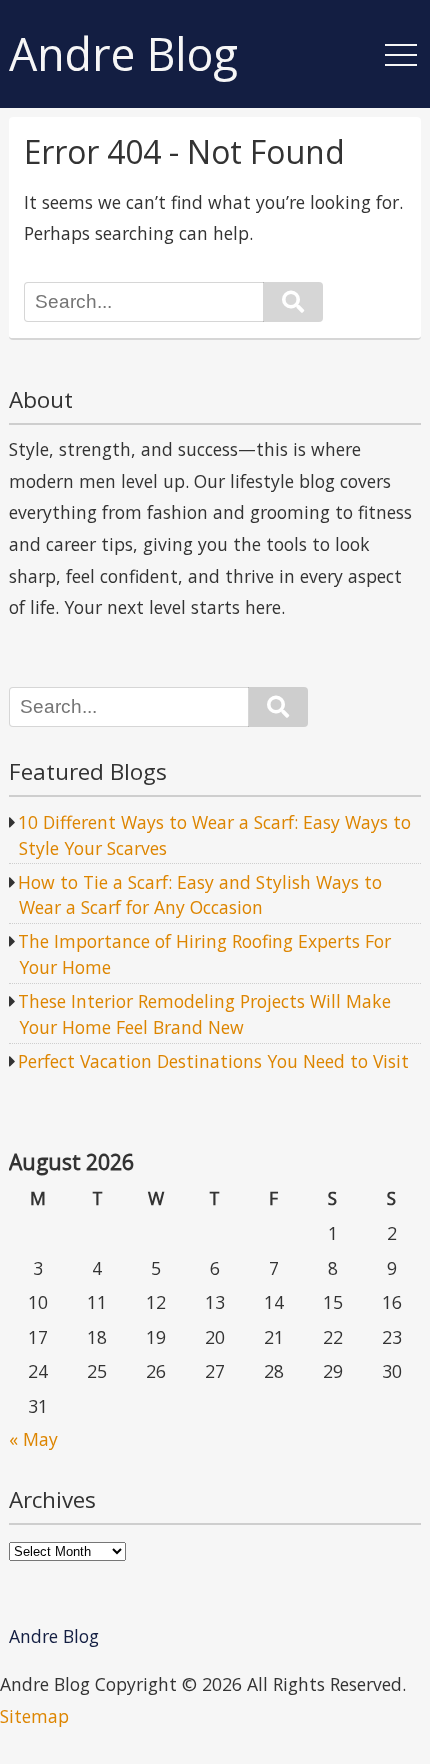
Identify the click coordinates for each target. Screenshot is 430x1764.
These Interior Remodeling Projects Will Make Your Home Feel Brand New (204, 1014)
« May (33, 1439)
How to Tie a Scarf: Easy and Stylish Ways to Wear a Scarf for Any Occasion (200, 895)
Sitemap (34, 1716)
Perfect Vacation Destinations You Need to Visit (213, 1061)
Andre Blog (123, 54)
